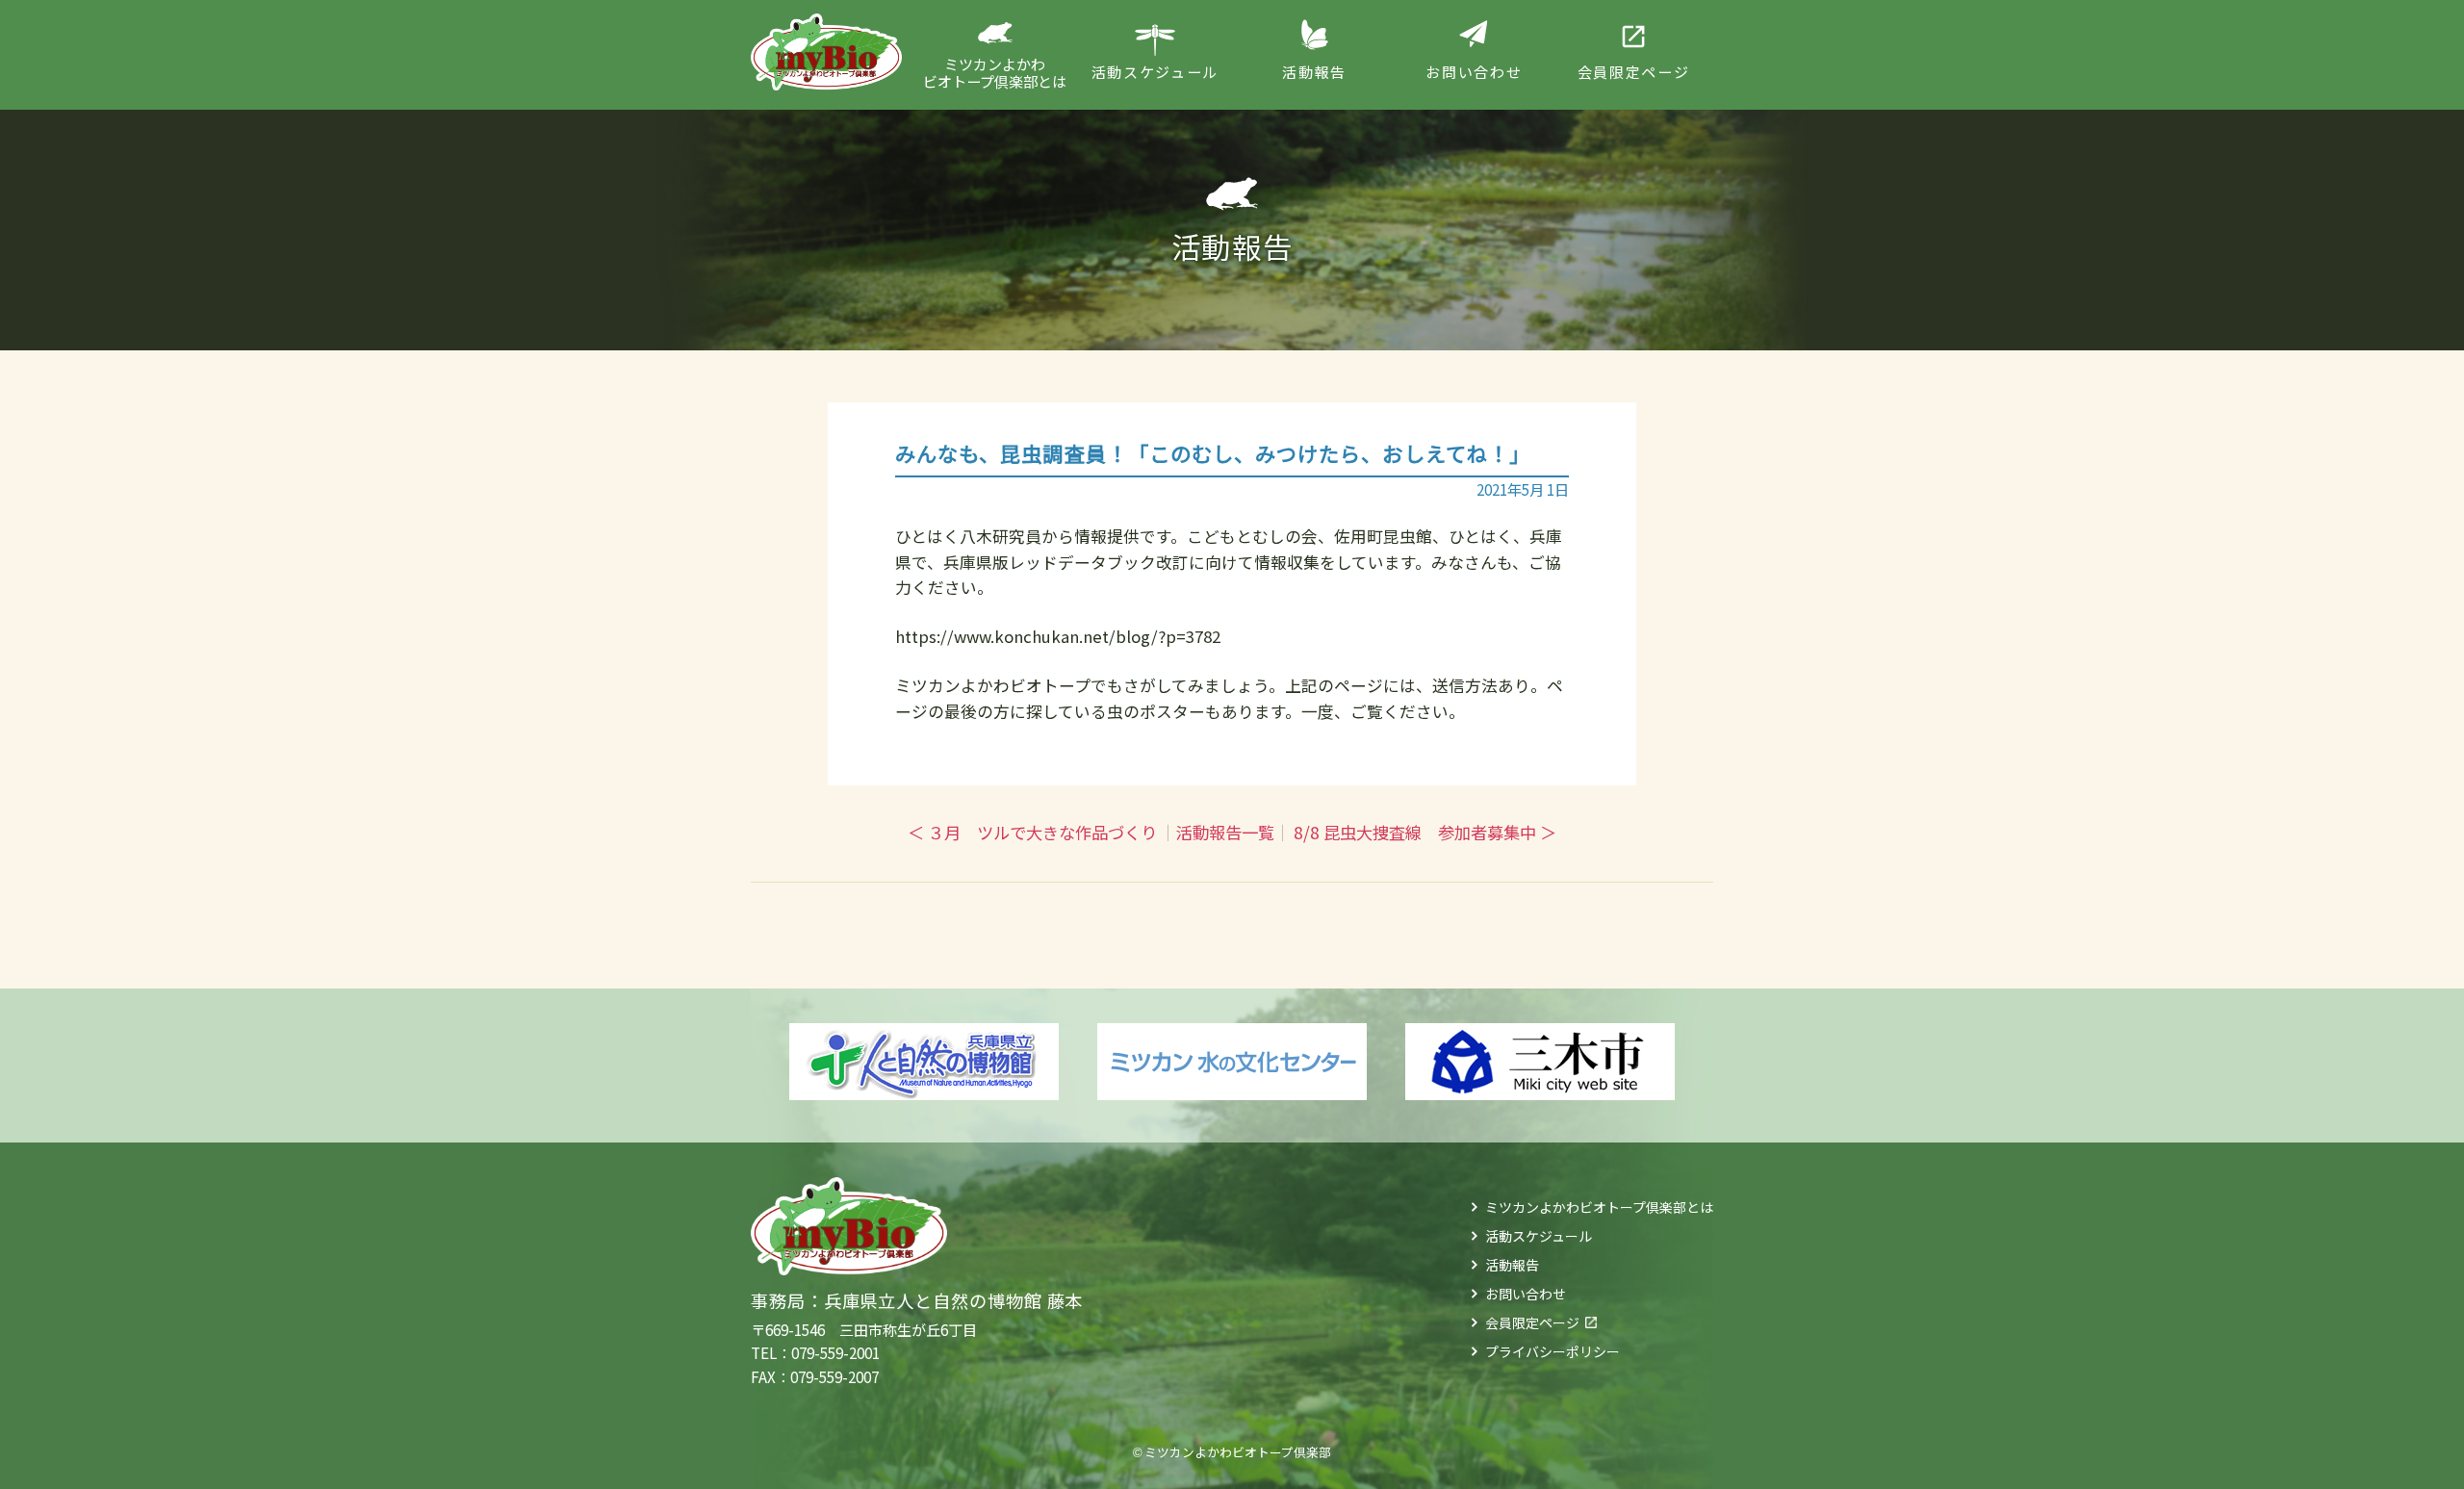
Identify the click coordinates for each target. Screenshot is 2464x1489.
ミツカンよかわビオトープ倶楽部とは (1599, 1207)
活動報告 (1512, 1265)
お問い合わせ (1526, 1294)
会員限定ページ (1532, 1322)
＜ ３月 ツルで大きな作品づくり (1032, 832)
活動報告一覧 (1225, 832)
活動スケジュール (1539, 1236)
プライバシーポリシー (1553, 1351)
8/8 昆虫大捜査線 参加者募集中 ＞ (1425, 832)
